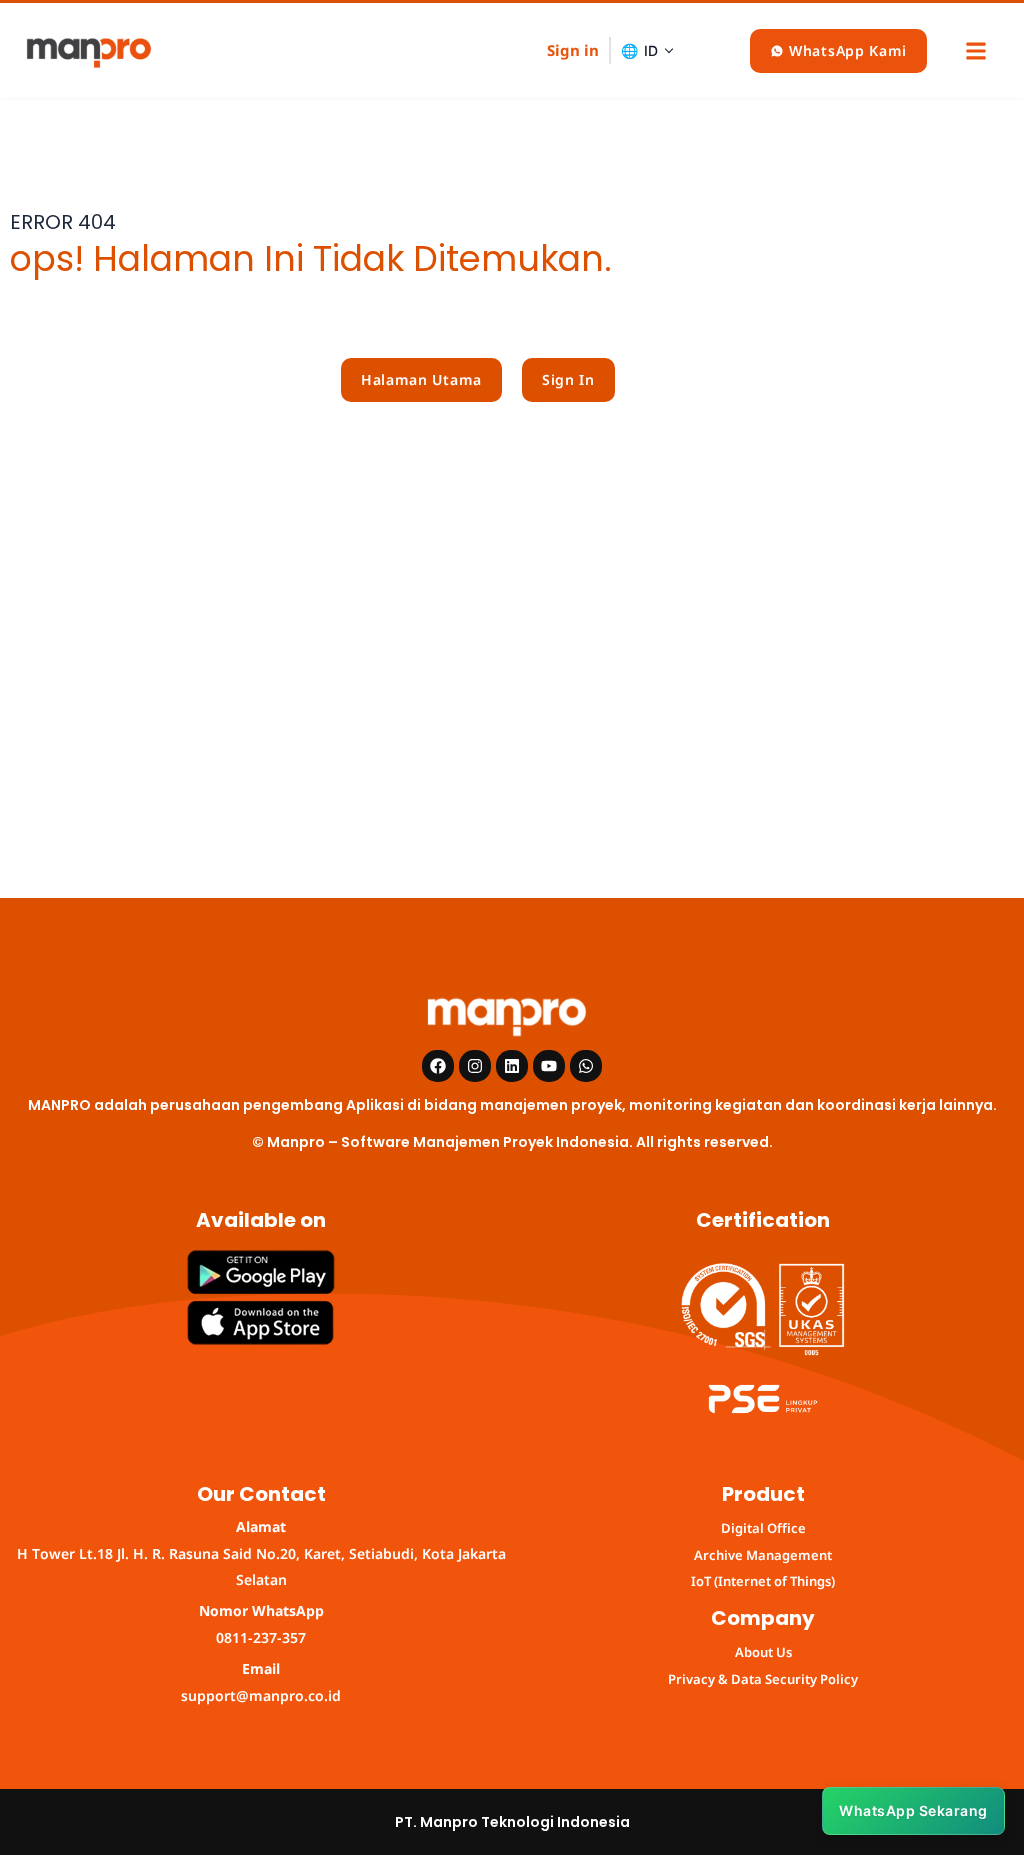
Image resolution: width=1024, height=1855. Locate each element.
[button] (975, 50)
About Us (763, 1652)
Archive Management (763, 1555)
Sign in (573, 50)
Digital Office (763, 1528)
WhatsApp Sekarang (913, 1810)
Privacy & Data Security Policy (763, 1679)
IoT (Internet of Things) (763, 1581)
